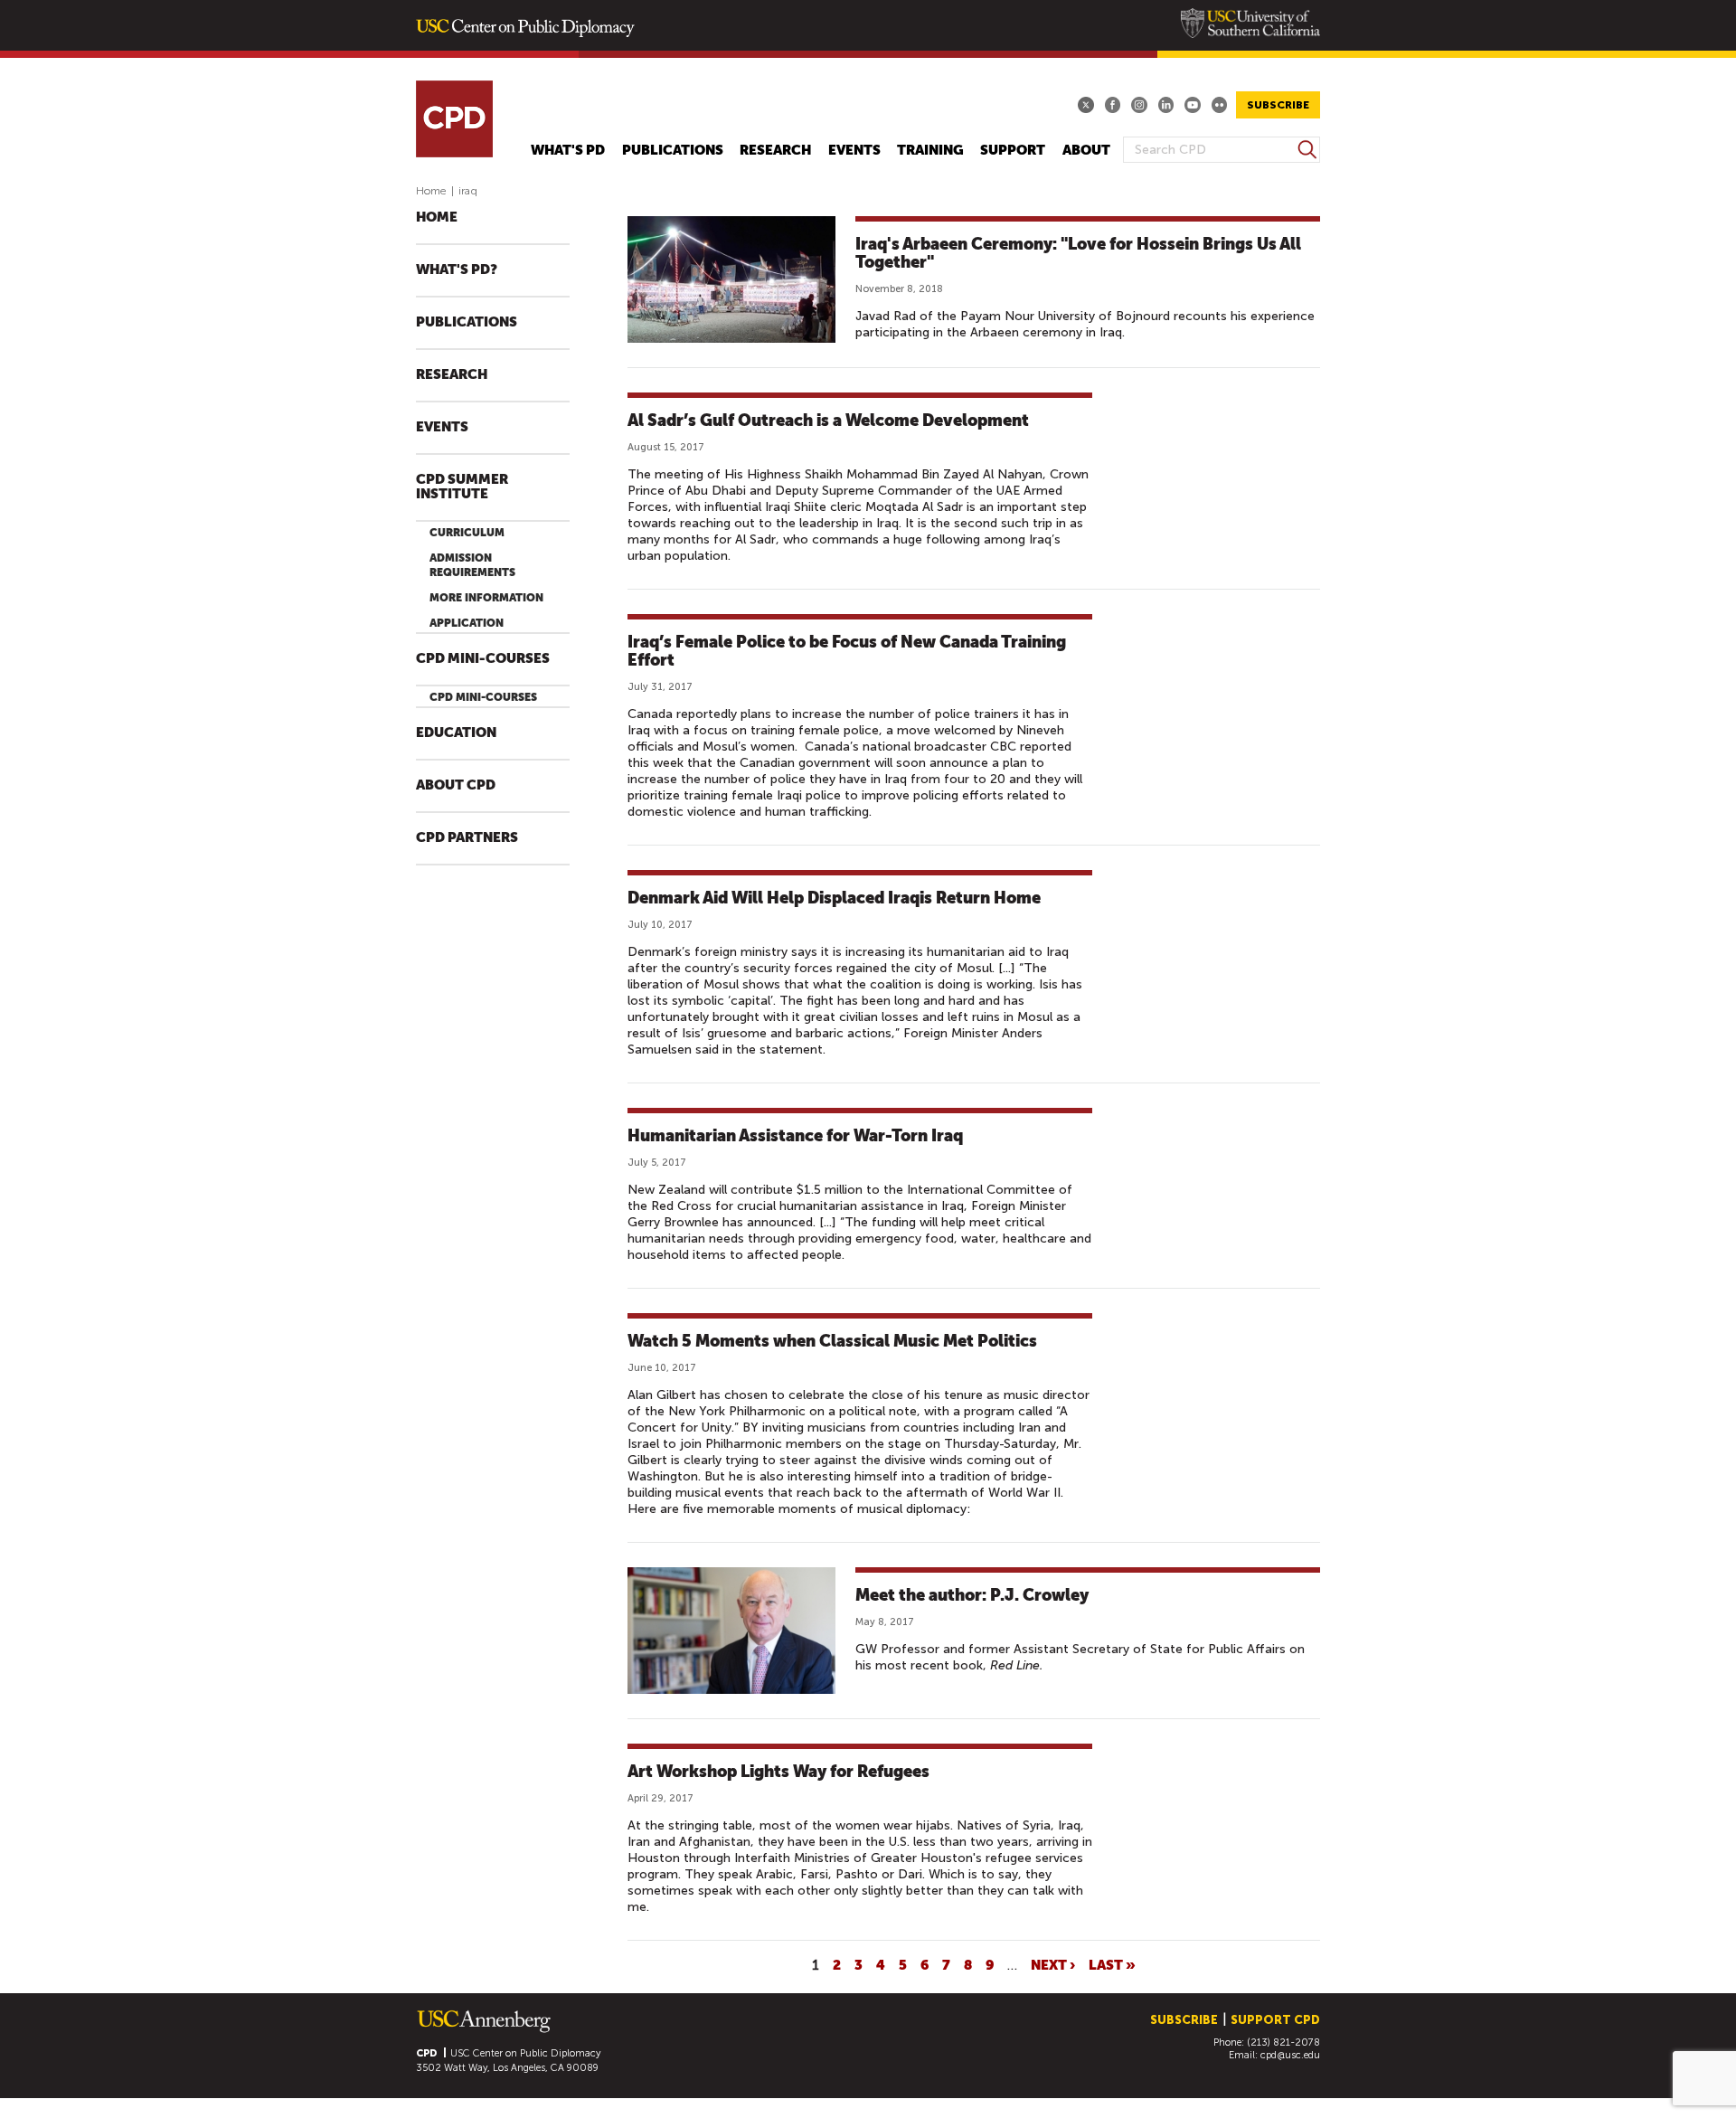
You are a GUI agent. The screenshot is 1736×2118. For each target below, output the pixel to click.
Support (1013, 151)
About (1086, 151)
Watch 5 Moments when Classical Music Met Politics (832, 1341)
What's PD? (457, 270)
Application (467, 623)
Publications (673, 151)
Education (456, 733)
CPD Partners (467, 838)
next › (1053, 1964)
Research (775, 151)
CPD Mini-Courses (483, 659)
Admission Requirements (472, 565)
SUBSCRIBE (1278, 105)
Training (930, 151)
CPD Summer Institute (462, 487)
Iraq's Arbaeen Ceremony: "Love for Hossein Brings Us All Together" (1078, 253)
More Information (486, 598)
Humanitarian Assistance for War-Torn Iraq (795, 1135)
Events (854, 151)
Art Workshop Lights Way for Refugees (778, 1771)
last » (1112, 1964)
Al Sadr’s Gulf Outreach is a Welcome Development (828, 420)
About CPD (456, 785)
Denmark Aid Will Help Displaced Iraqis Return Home (834, 898)
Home (431, 191)
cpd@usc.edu (1290, 2055)
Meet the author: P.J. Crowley (972, 1595)
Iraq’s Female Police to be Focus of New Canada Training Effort (847, 651)
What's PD (568, 151)
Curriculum (467, 533)
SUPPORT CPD (1275, 2020)
